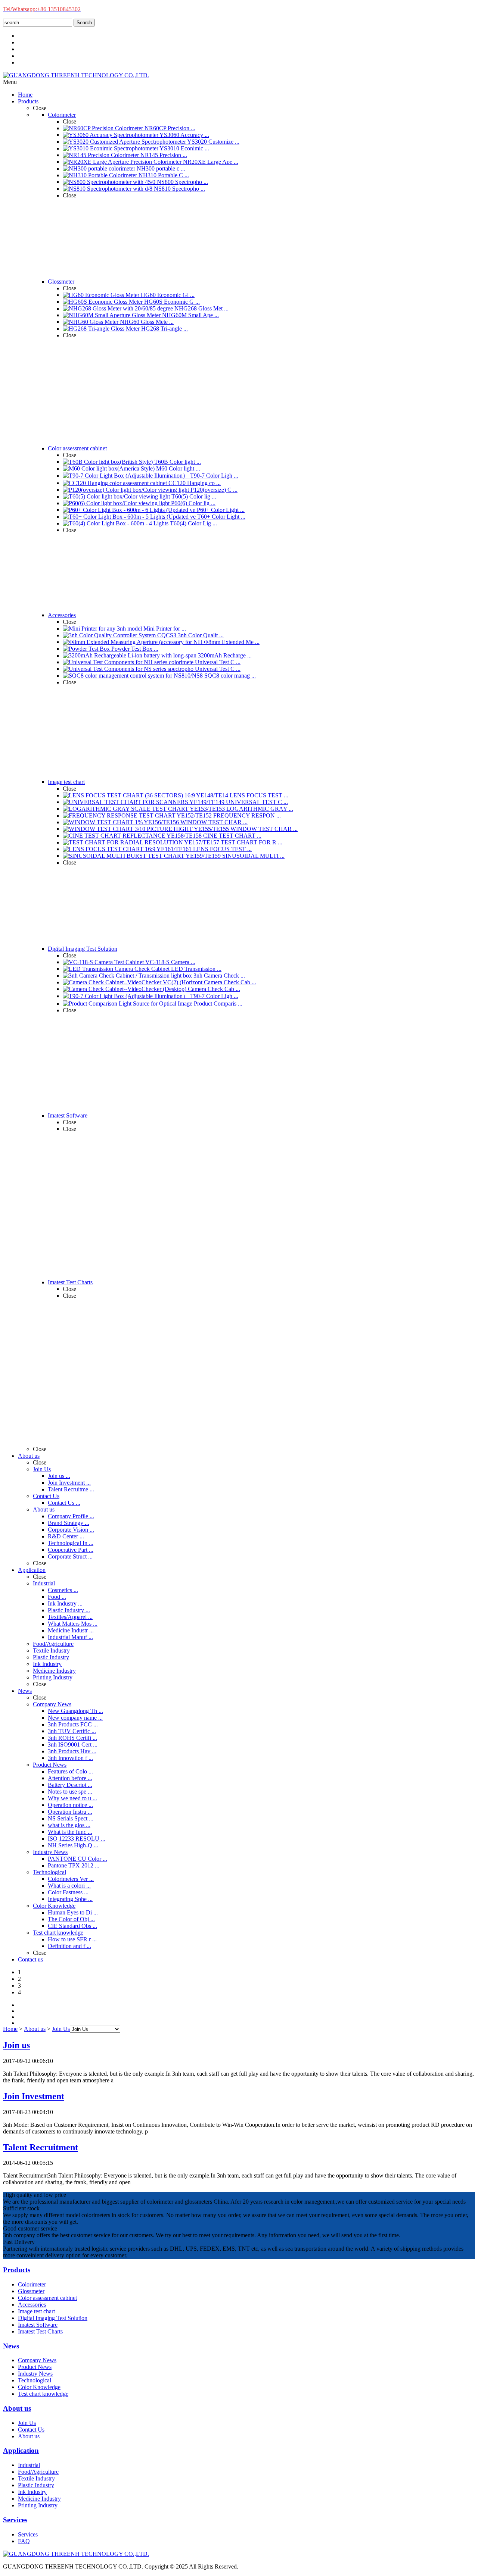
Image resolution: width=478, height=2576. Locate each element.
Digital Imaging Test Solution (53, 2318)
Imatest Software (38, 2325)
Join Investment (34, 2096)
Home (10, 2029)
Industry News (35, 2374)
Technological (35, 2380)
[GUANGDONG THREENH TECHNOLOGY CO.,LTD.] (76, 75)
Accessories (32, 2305)
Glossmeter (31, 2291)
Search (84, 23)
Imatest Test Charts (40, 2331)
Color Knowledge (39, 2387)
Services (28, 2534)
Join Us (61, 2029)
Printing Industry (38, 2505)
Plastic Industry (36, 2485)
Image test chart (36, 2311)
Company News (37, 2360)
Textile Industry (36, 2478)
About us (35, 2029)
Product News (35, 2367)
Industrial (29, 2465)
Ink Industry (32, 2492)
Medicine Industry (39, 2499)
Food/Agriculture (38, 2472)
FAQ (24, 2541)
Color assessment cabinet (47, 2298)
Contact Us (31, 2430)
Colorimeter (32, 2284)
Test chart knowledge (43, 2394)
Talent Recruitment (41, 2147)
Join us (16, 2045)
